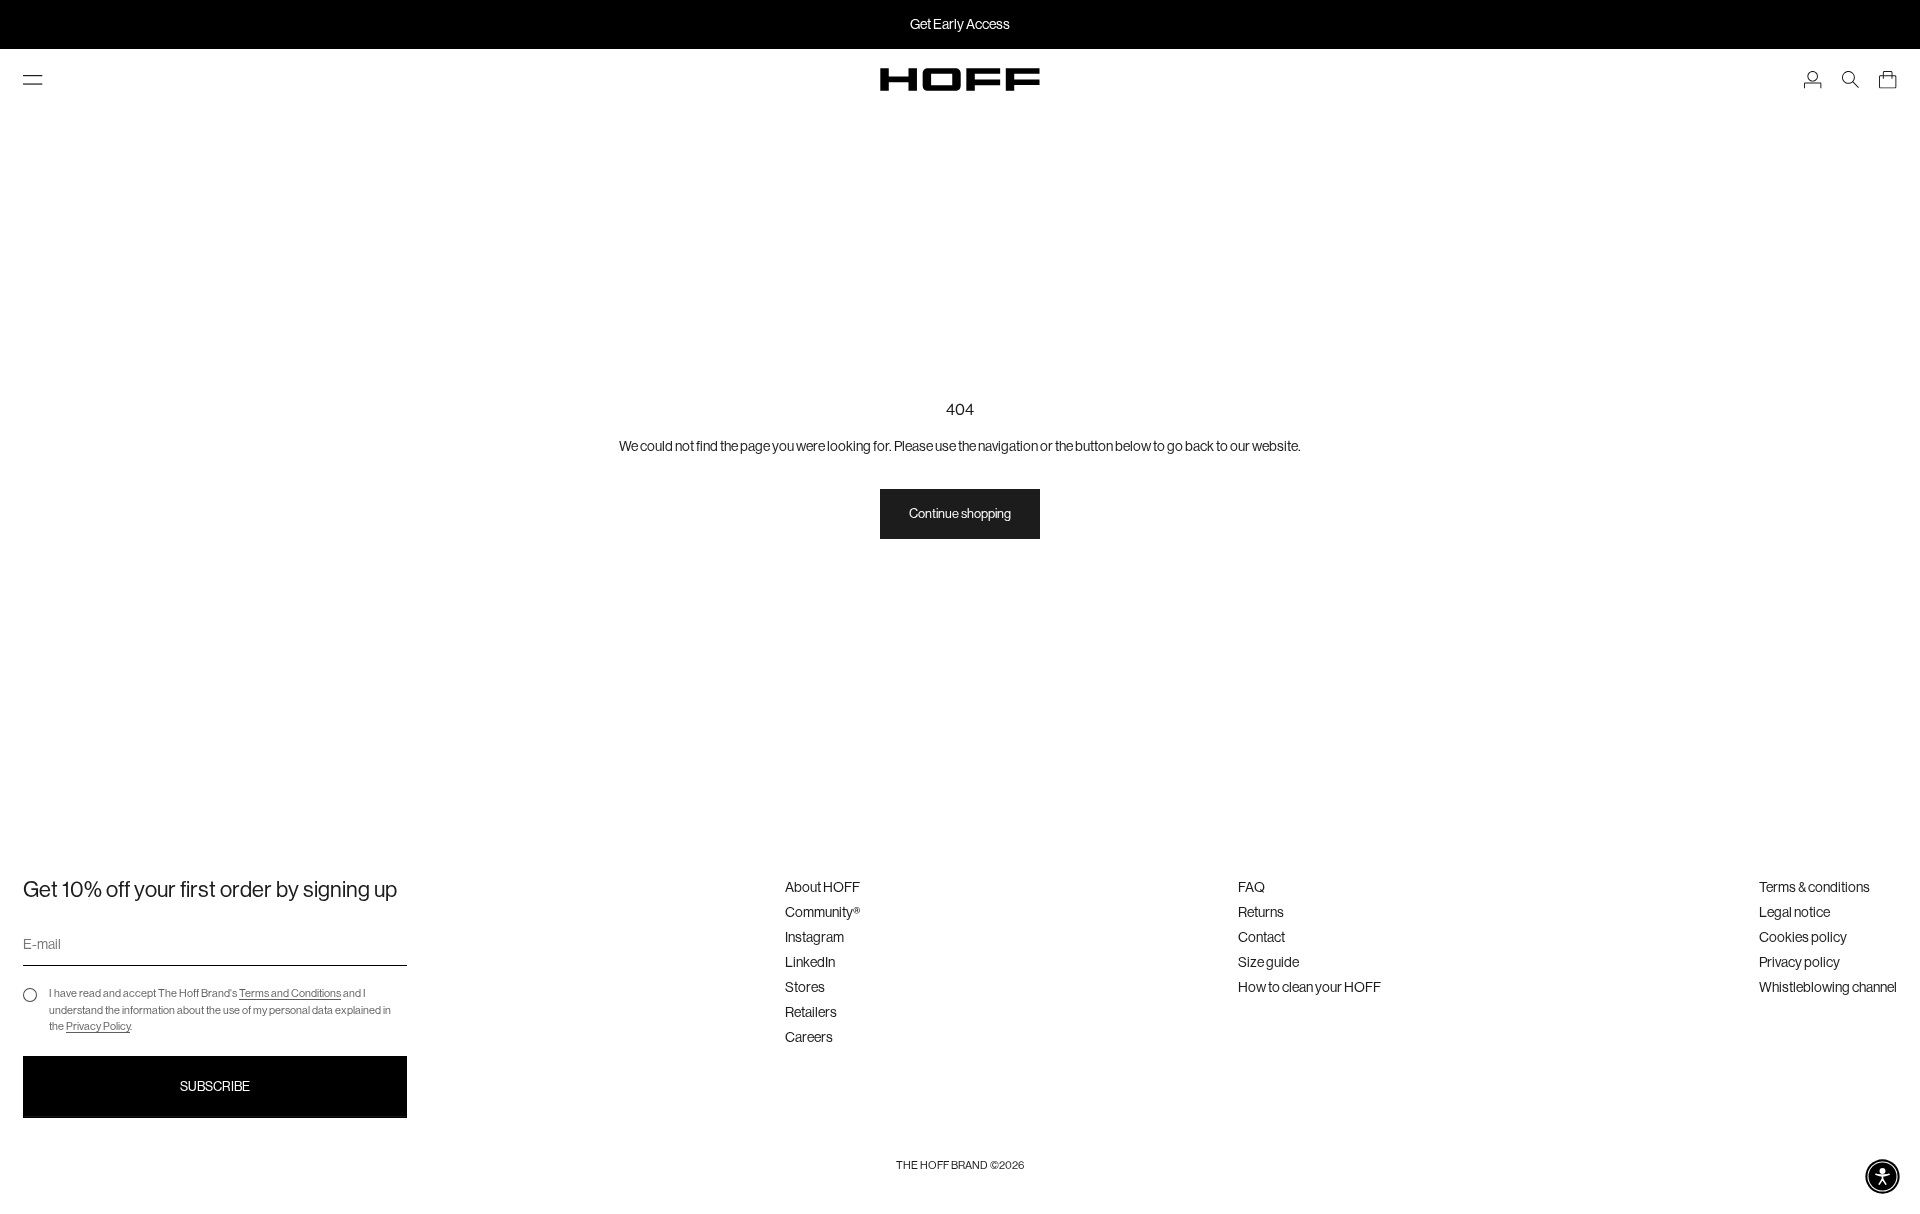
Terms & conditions (1814, 887)
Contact (1261, 937)
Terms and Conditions (290, 993)
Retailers (811, 1012)
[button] (1882, 1176)
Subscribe (215, 1086)
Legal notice (1794, 912)
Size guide (1268, 962)
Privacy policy (1799, 962)
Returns (1261, 912)
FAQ (1251, 887)
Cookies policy (1803, 937)
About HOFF (822, 887)
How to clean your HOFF (1309, 987)
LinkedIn (810, 962)
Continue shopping (960, 513)
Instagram (814, 937)
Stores (805, 987)
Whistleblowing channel (1828, 987)
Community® (822, 912)
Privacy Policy (98, 1026)
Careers (809, 1037)
